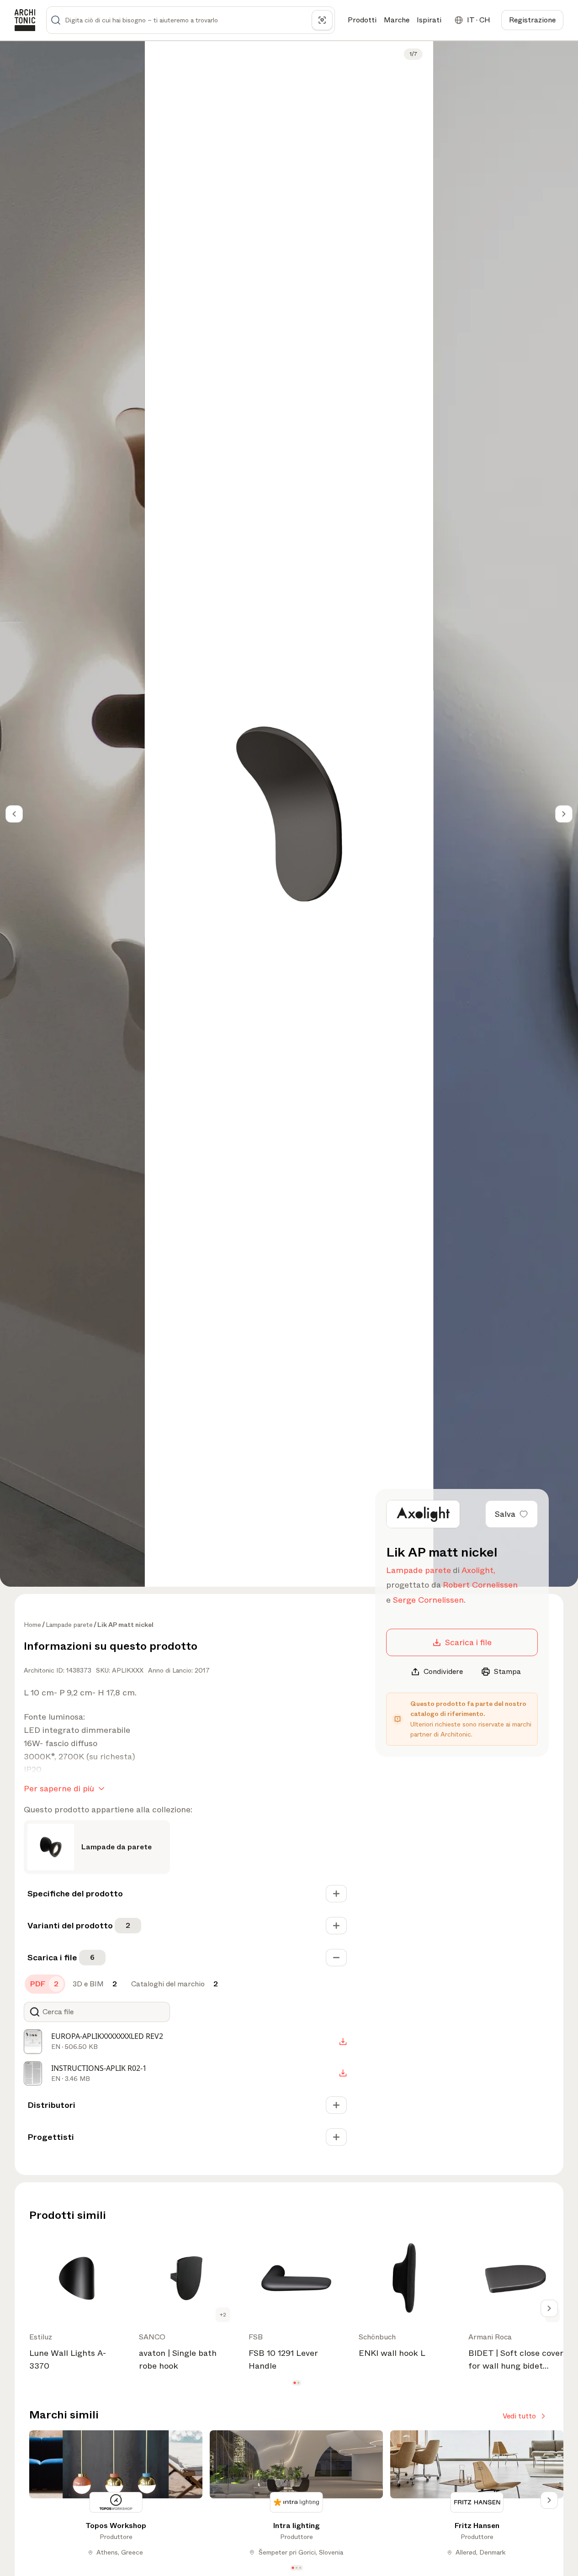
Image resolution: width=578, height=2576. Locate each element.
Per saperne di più (59, 1789)
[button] (294, 2383)
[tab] (45, 1984)
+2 (223, 2315)
